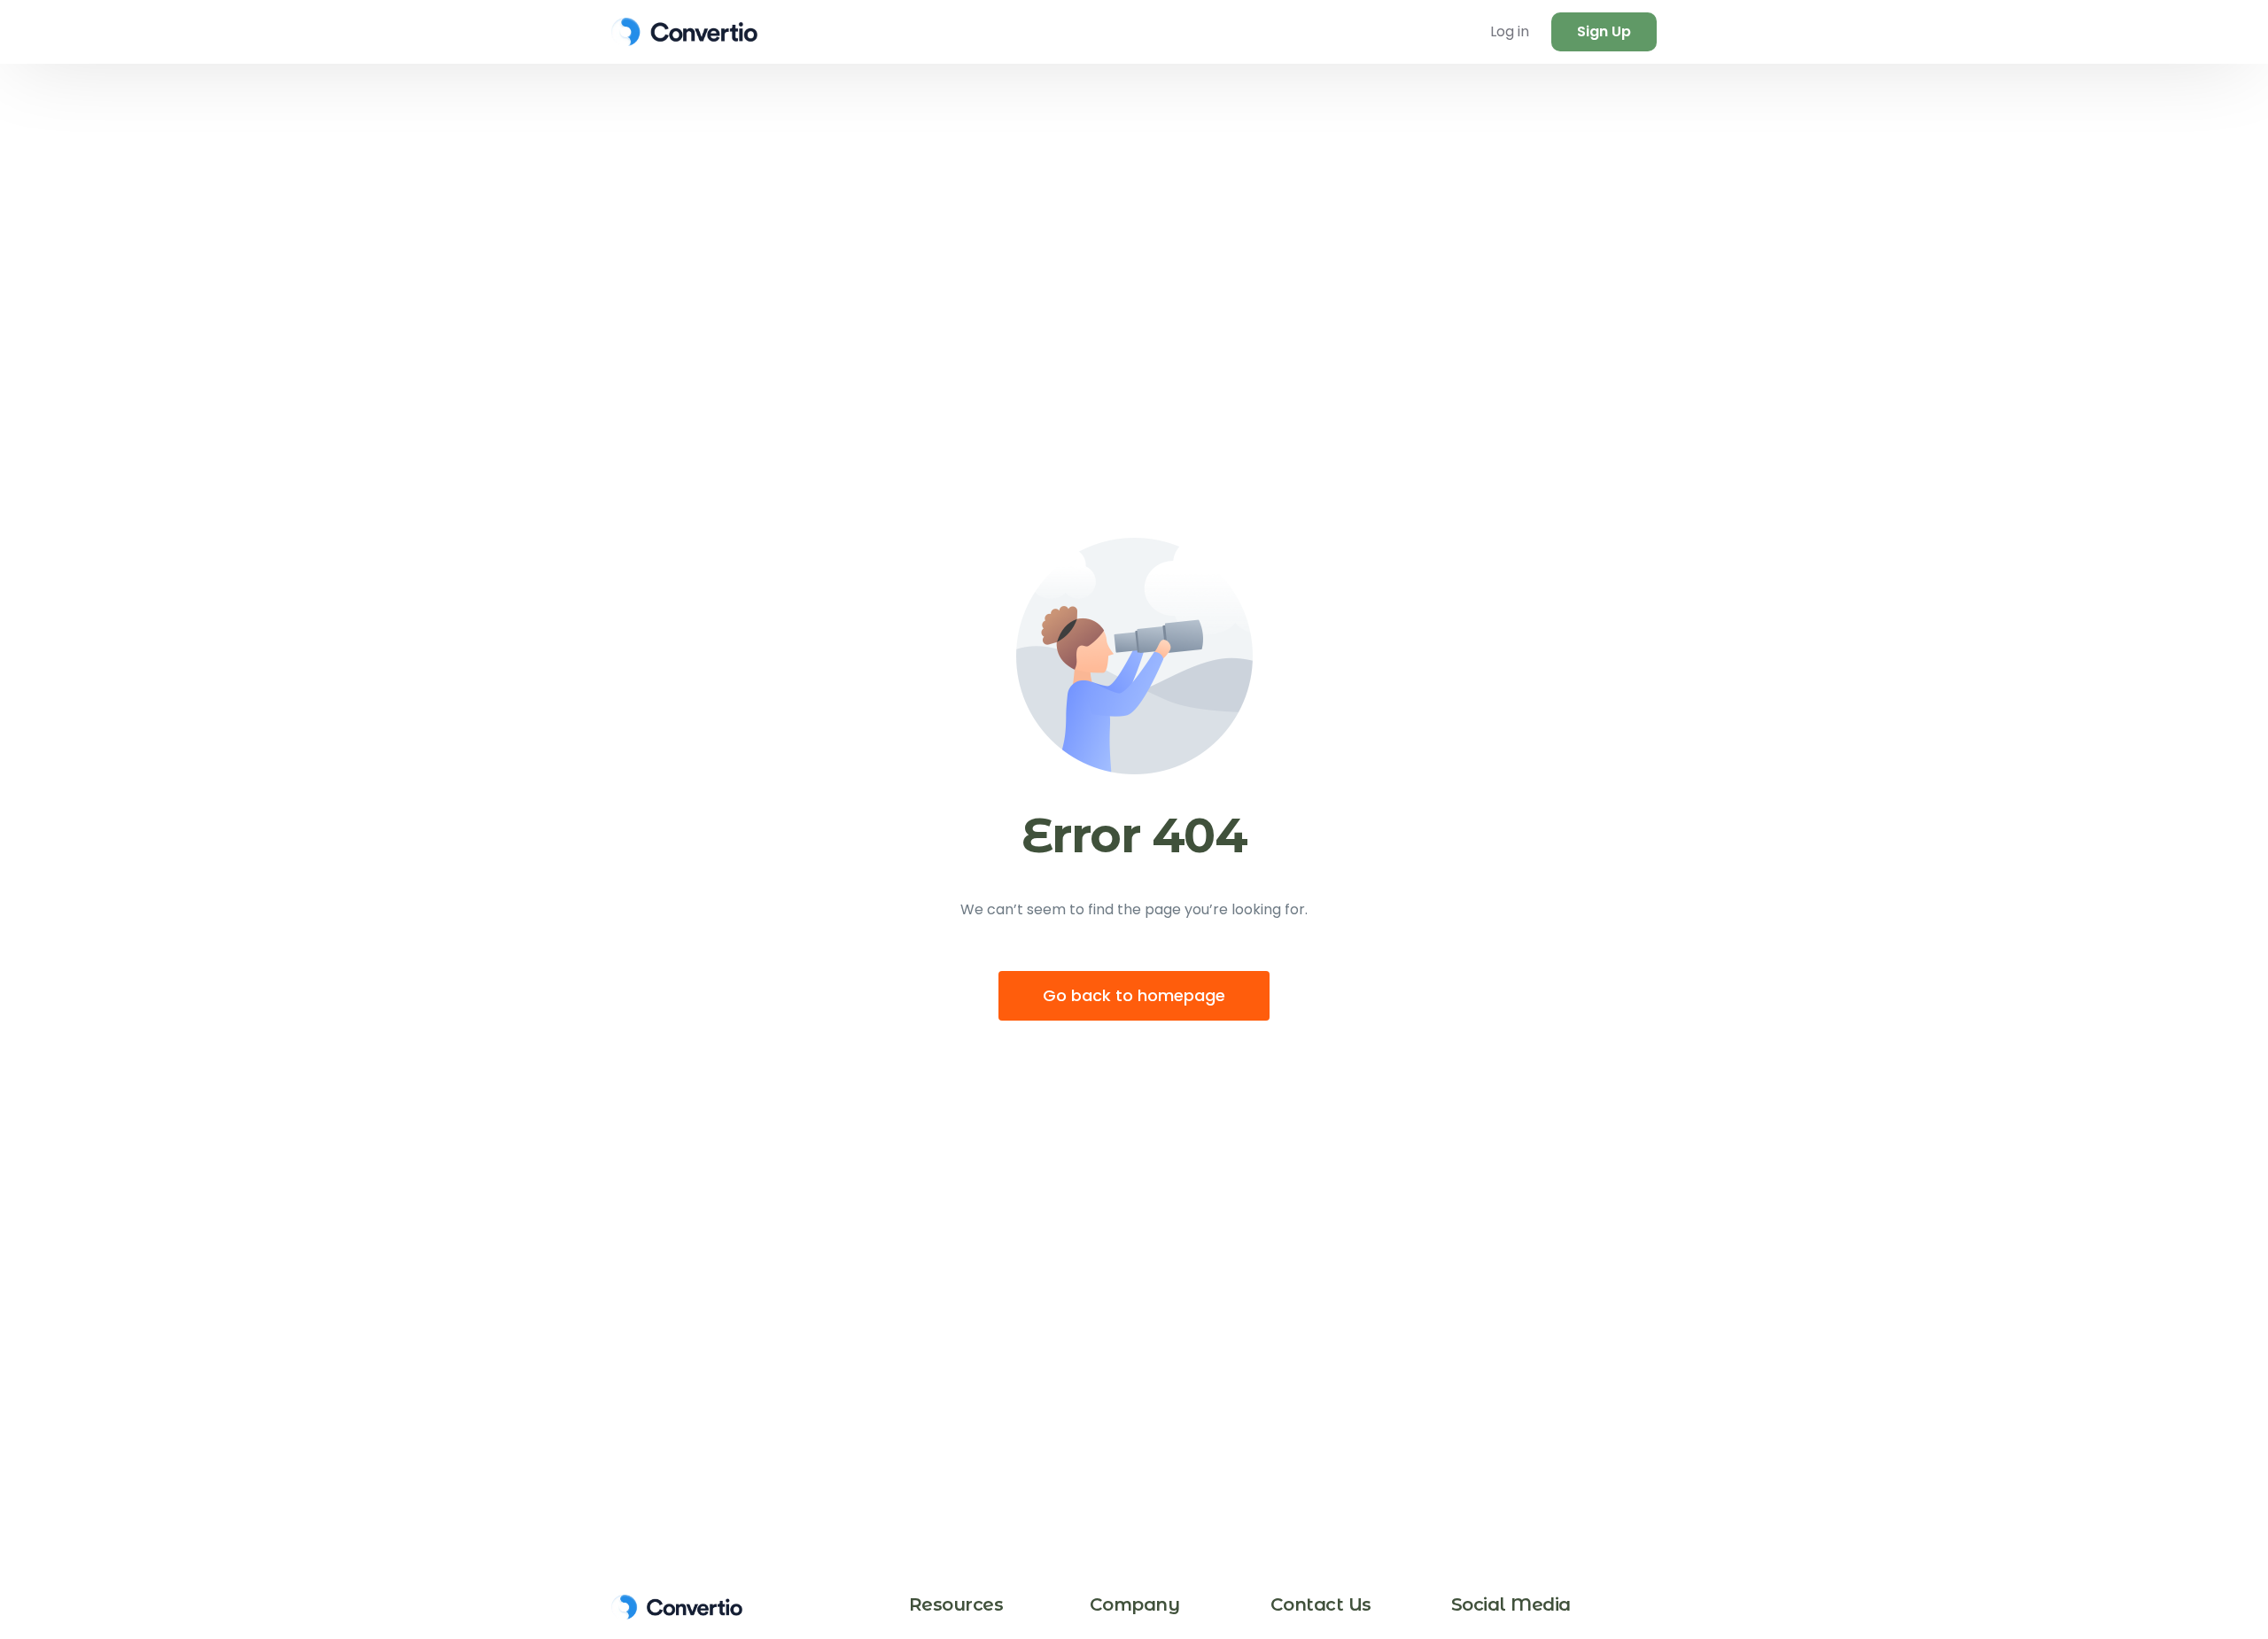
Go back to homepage (1134, 995)
